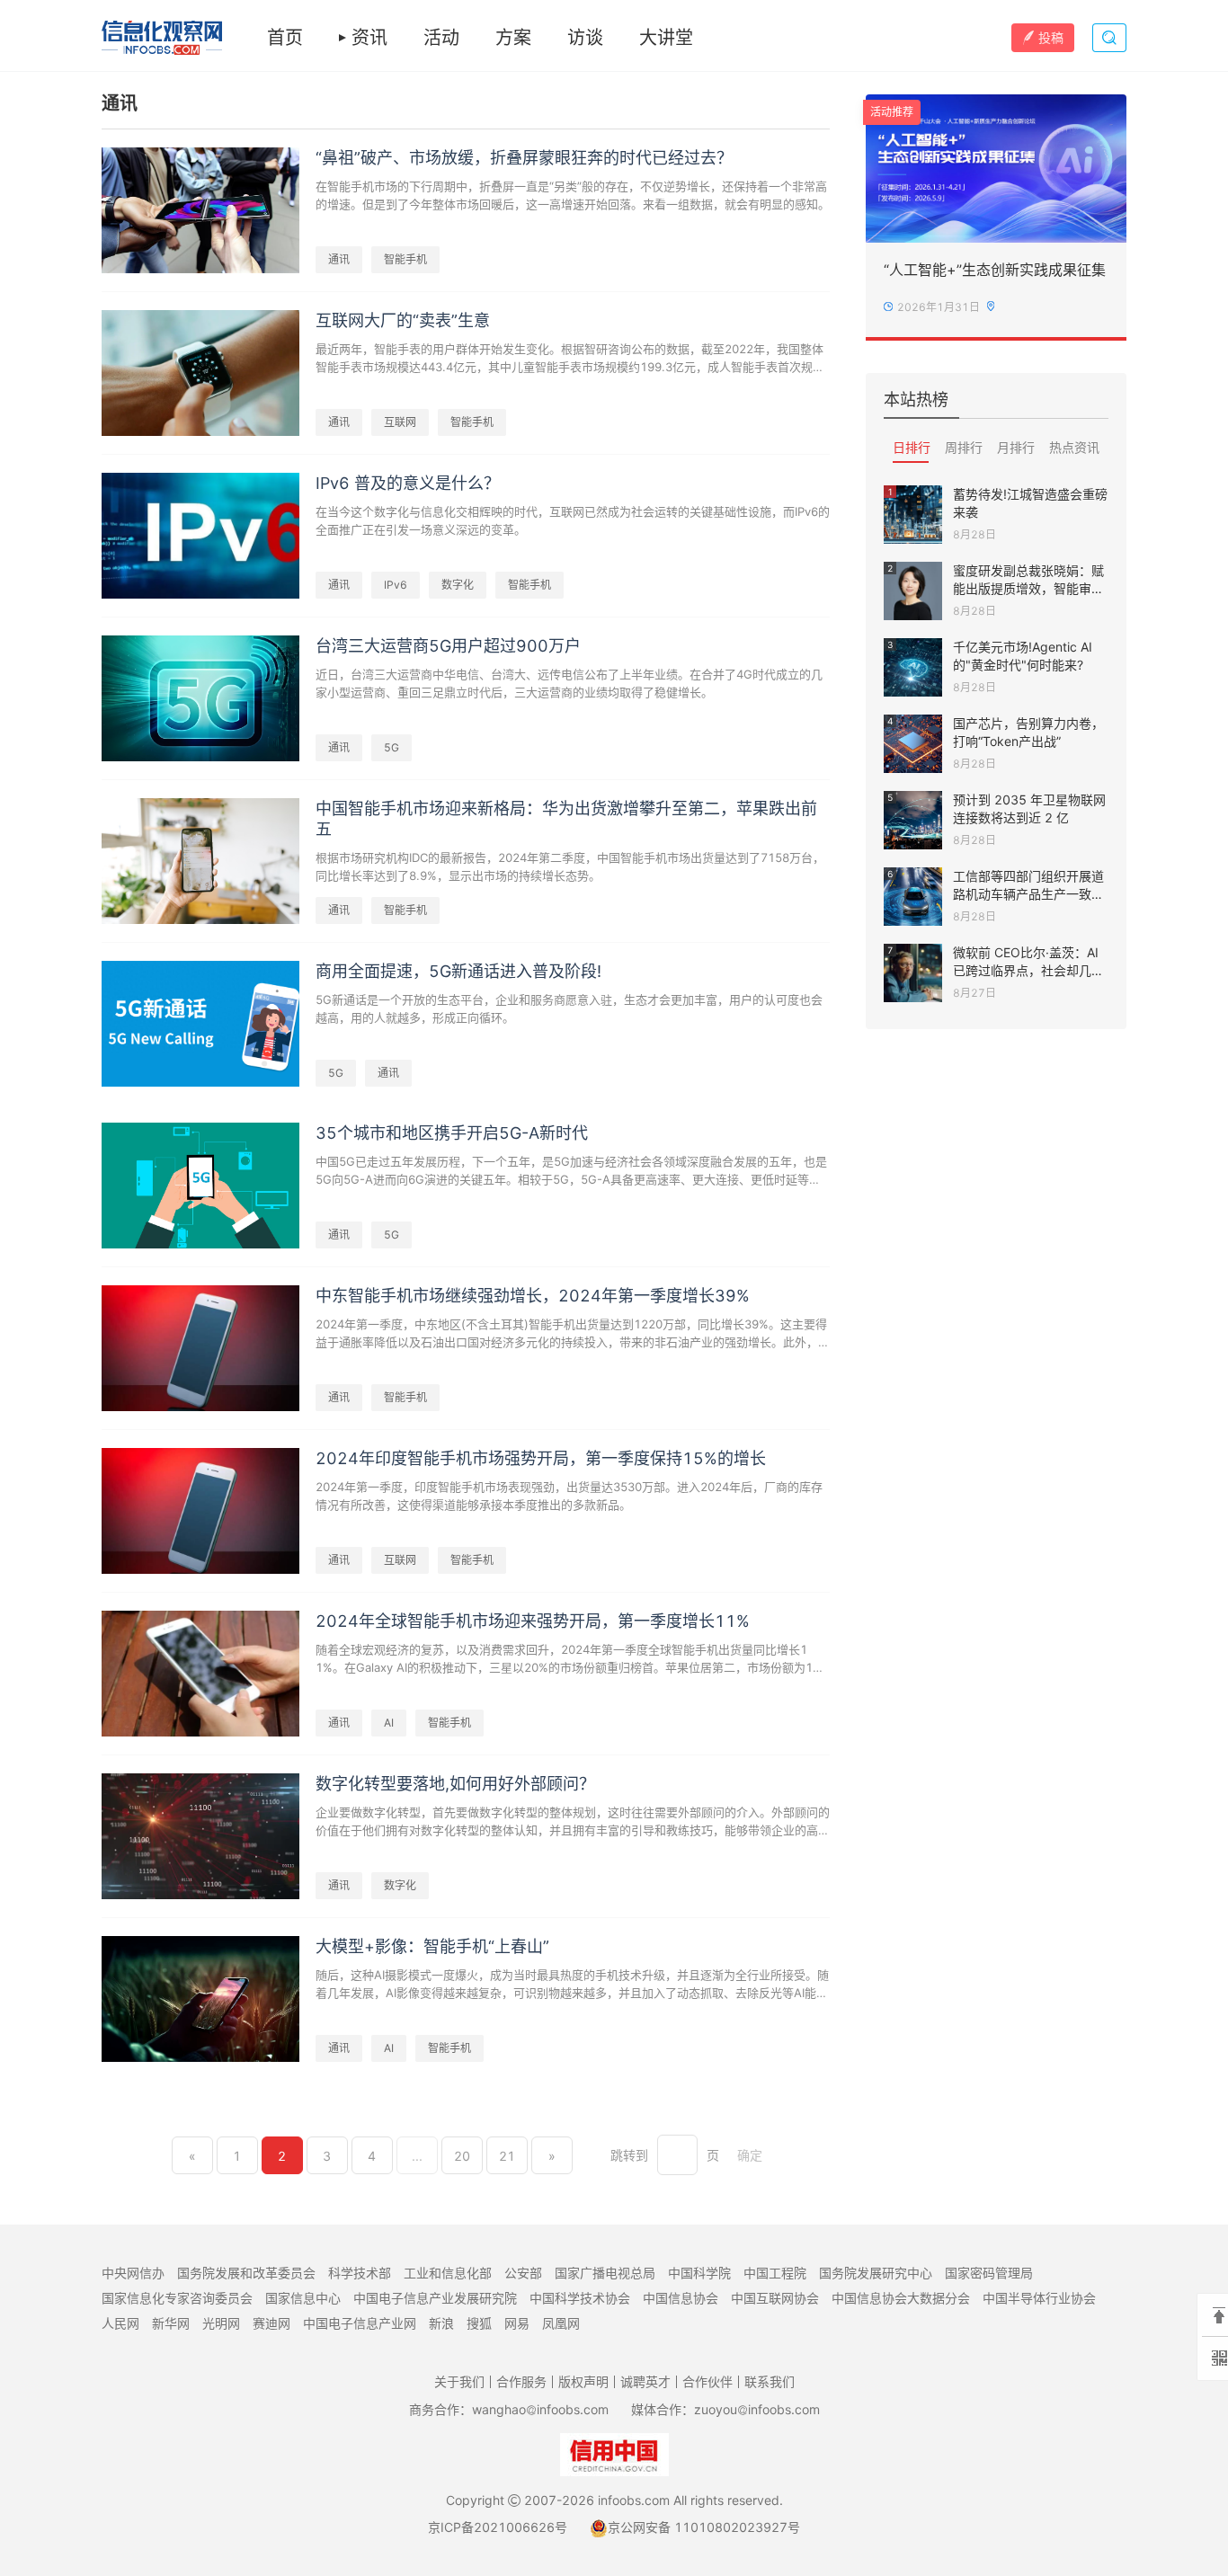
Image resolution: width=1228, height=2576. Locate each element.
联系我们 (770, 2381)
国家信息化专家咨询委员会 (177, 2298)
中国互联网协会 (775, 2298)
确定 (750, 2155)
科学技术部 (360, 2273)
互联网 (400, 422)
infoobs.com (634, 2500)
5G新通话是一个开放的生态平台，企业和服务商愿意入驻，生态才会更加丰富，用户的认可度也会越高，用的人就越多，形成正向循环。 (569, 1008)
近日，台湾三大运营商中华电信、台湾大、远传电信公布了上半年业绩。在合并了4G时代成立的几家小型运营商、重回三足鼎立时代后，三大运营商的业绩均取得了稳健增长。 (569, 683)
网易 (517, 2323)
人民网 (120, 2323)
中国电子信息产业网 (360, 2323)
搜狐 (479, 2323)
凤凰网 (561, 2323)
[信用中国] (614, 2453)
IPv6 (396, 585)
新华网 (171, 2323)
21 (507, 2156)
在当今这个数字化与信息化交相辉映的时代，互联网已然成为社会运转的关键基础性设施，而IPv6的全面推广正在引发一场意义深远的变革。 (573, 520)
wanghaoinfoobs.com (540, 2409)
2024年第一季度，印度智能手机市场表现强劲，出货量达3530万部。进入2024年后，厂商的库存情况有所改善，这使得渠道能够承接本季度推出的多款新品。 (569, 1496)
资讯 (369, 38)
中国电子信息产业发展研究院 (435, 2298)
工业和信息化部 (448, 2273)
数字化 (458, 585)
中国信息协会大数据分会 (901, 2298)
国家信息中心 (303, 2298)
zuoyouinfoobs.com (757, 2409)
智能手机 (405, 259)
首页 (285, 38)
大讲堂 (666, 38)
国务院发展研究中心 (876, 2273)
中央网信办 (133, 2273)
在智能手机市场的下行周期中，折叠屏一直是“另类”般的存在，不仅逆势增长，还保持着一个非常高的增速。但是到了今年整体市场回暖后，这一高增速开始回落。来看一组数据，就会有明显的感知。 (573, 195)
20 (462, 2156)
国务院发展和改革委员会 (246, 2273)
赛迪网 (271, 2323)
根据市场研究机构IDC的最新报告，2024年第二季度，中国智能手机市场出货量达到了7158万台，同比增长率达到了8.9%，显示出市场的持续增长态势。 (570, 866)
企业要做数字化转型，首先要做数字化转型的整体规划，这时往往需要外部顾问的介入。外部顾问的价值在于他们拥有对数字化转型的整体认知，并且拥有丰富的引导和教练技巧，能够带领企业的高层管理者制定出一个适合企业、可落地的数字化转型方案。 (573, 1822)
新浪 (441, 2323)
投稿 (1051, 37)
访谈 (585, 38)
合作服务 (521, 2381)
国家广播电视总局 (605, 2273)
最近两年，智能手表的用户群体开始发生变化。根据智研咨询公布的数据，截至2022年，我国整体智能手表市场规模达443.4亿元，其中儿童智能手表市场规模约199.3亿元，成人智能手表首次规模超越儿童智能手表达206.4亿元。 (570, 359)
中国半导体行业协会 (1039, 2298)
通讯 (339, 259)
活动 (441, 38)
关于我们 (459, 2381)
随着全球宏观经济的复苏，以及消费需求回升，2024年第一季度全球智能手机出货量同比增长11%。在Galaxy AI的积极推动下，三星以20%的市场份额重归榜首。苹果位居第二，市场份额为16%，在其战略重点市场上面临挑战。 (564, 1659)
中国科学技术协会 (580, 2298)
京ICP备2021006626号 (498, 2527)
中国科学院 (699, 2273)
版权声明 (583, 2381)
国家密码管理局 (989, 2273)
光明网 (221, 2323)
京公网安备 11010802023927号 (704, 2527)
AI (389, 1723)
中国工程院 (775, 2273)
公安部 (523, 2273)
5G (392, 747)
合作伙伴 (707, 2381)
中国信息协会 (681, 2298)
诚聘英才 (645, 2381)
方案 (513, 38)
